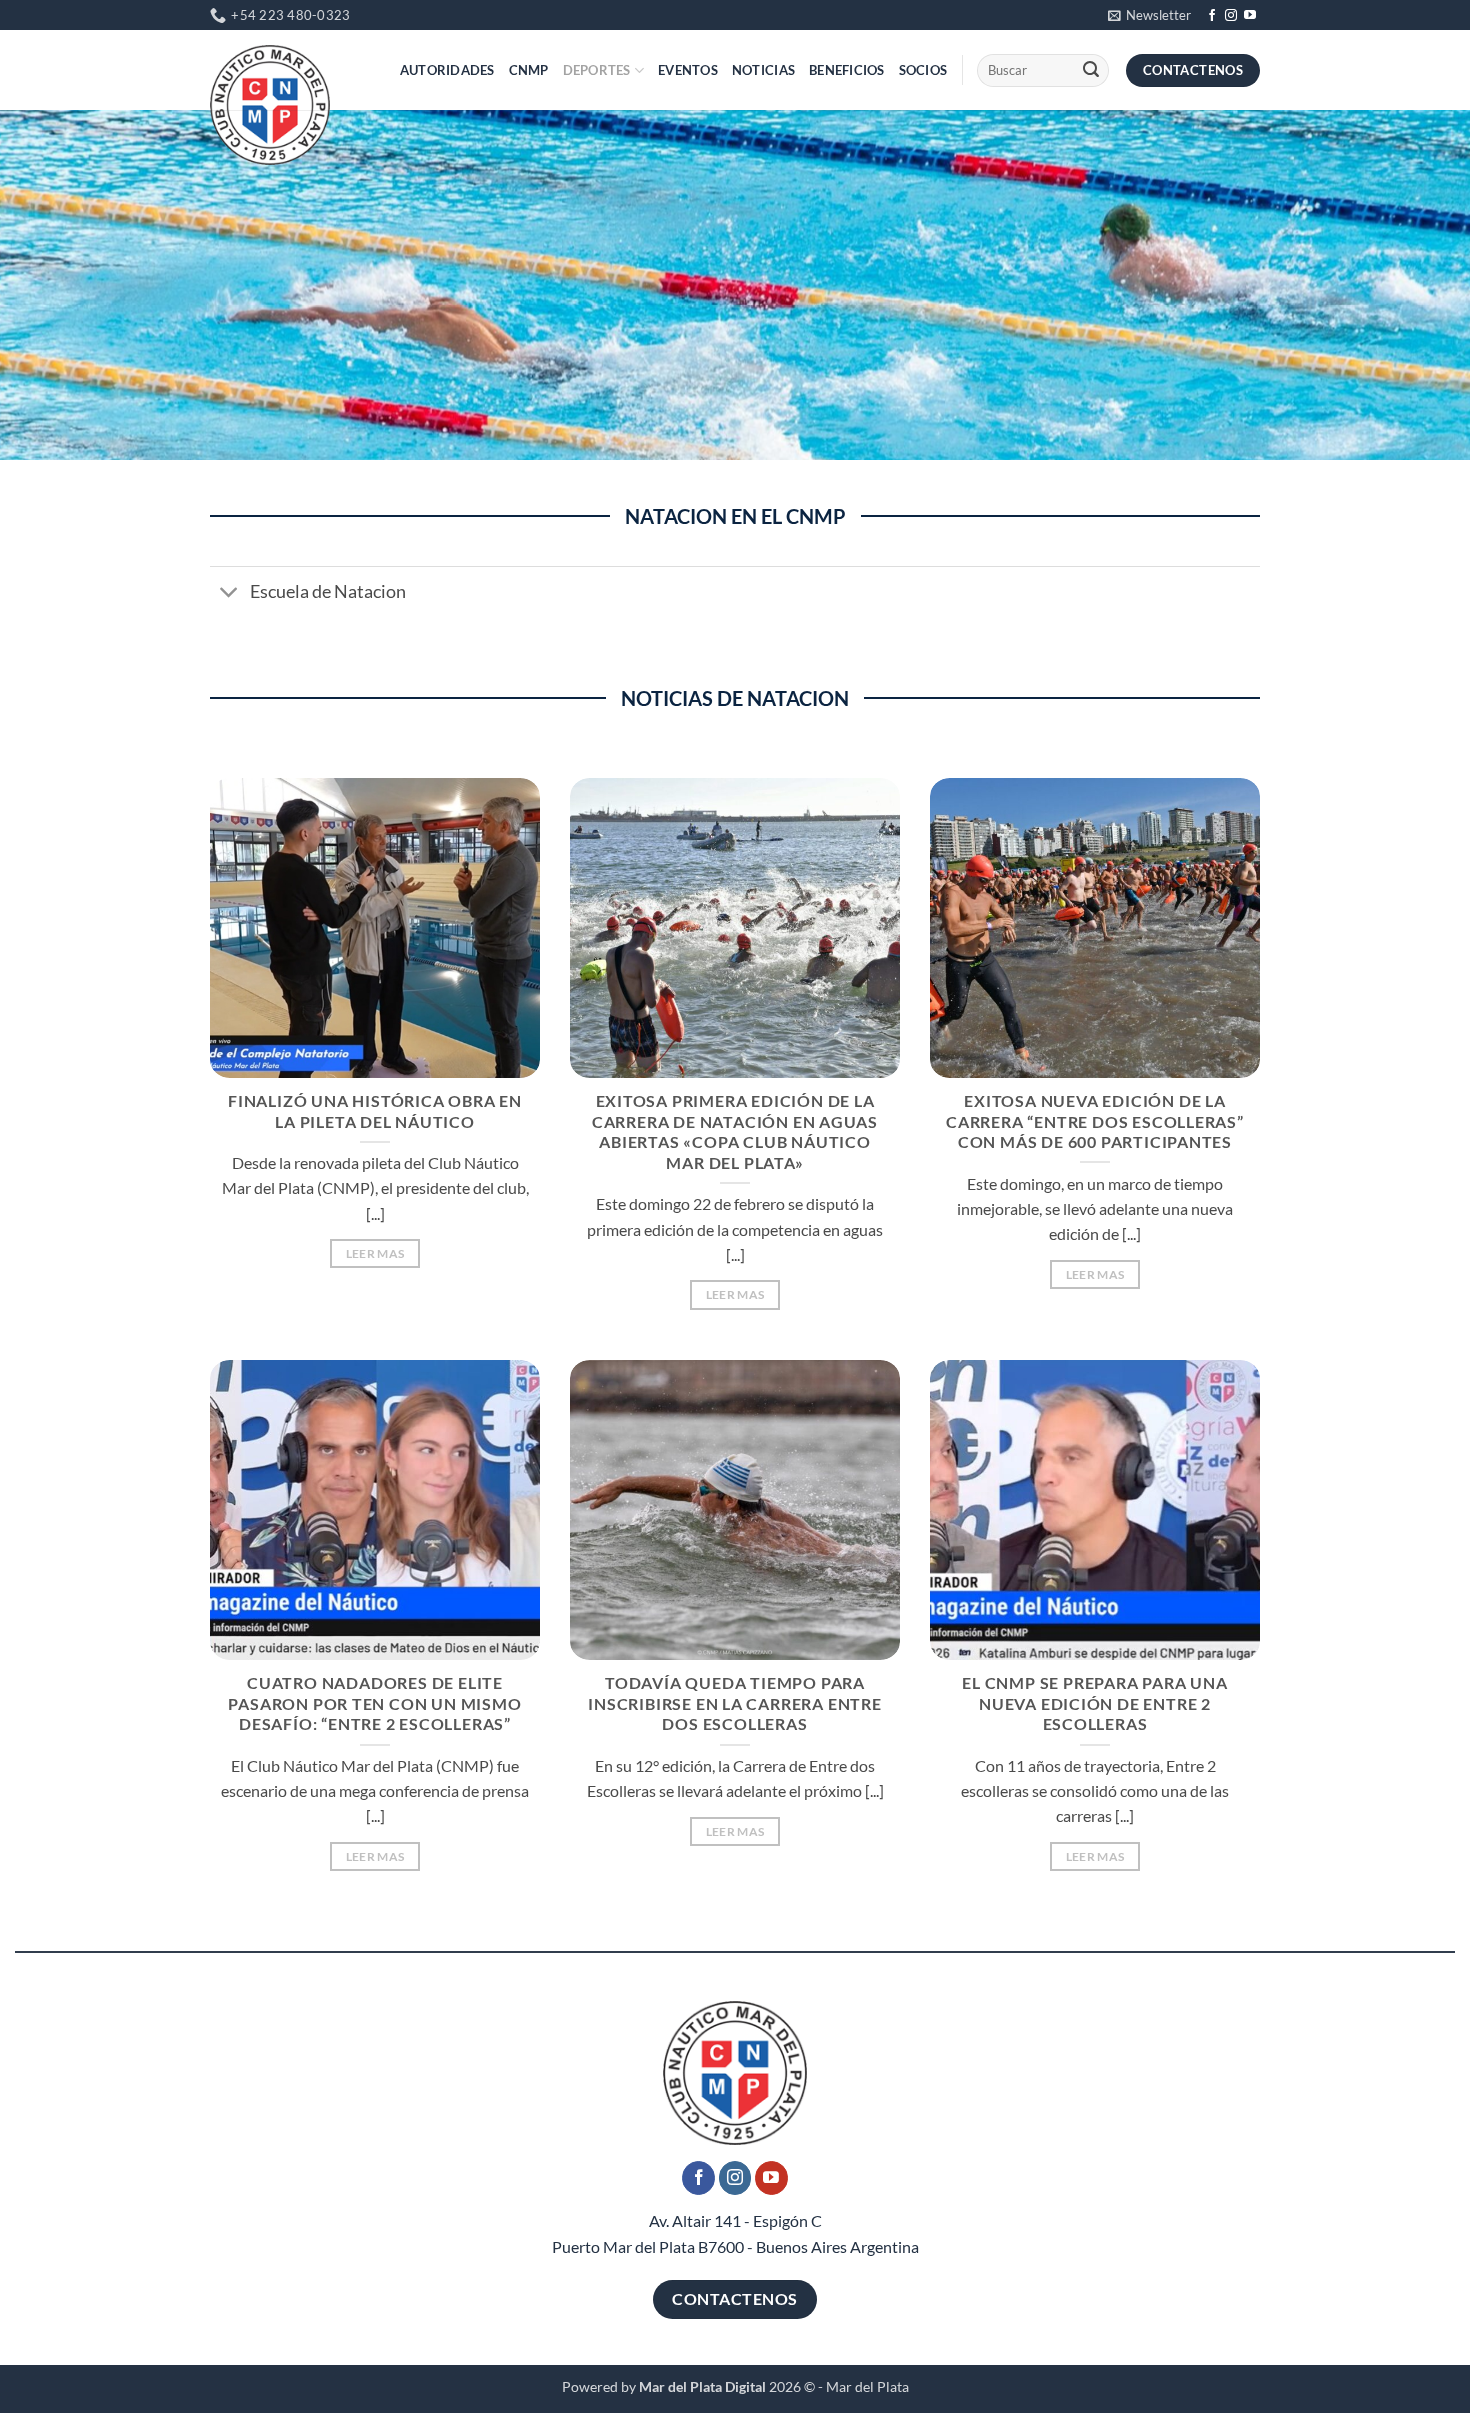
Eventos (688, 70)
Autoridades (447, 70)
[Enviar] (1091, 71)
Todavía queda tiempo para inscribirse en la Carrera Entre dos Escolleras (735, 1703)
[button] (1149, 15)
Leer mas (375, 1253)
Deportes (597, 70)
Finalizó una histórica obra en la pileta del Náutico (375, 1111)
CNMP (529, 70)
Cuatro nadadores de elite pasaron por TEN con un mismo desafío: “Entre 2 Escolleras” (374, 1703)
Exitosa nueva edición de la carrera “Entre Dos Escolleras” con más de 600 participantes (1095, 1121)
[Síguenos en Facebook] (1212, 16)
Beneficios (847, 70)
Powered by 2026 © (688, 2386)
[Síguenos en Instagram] (1231, 16)
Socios (923, 70)
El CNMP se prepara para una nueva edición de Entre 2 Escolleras (1094, 1703)
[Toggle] (229, 594)
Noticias (763, 70)
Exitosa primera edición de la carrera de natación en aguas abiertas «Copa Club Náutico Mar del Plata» (735, 1131)
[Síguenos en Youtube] (1250, 16)
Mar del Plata (867, 2386)
